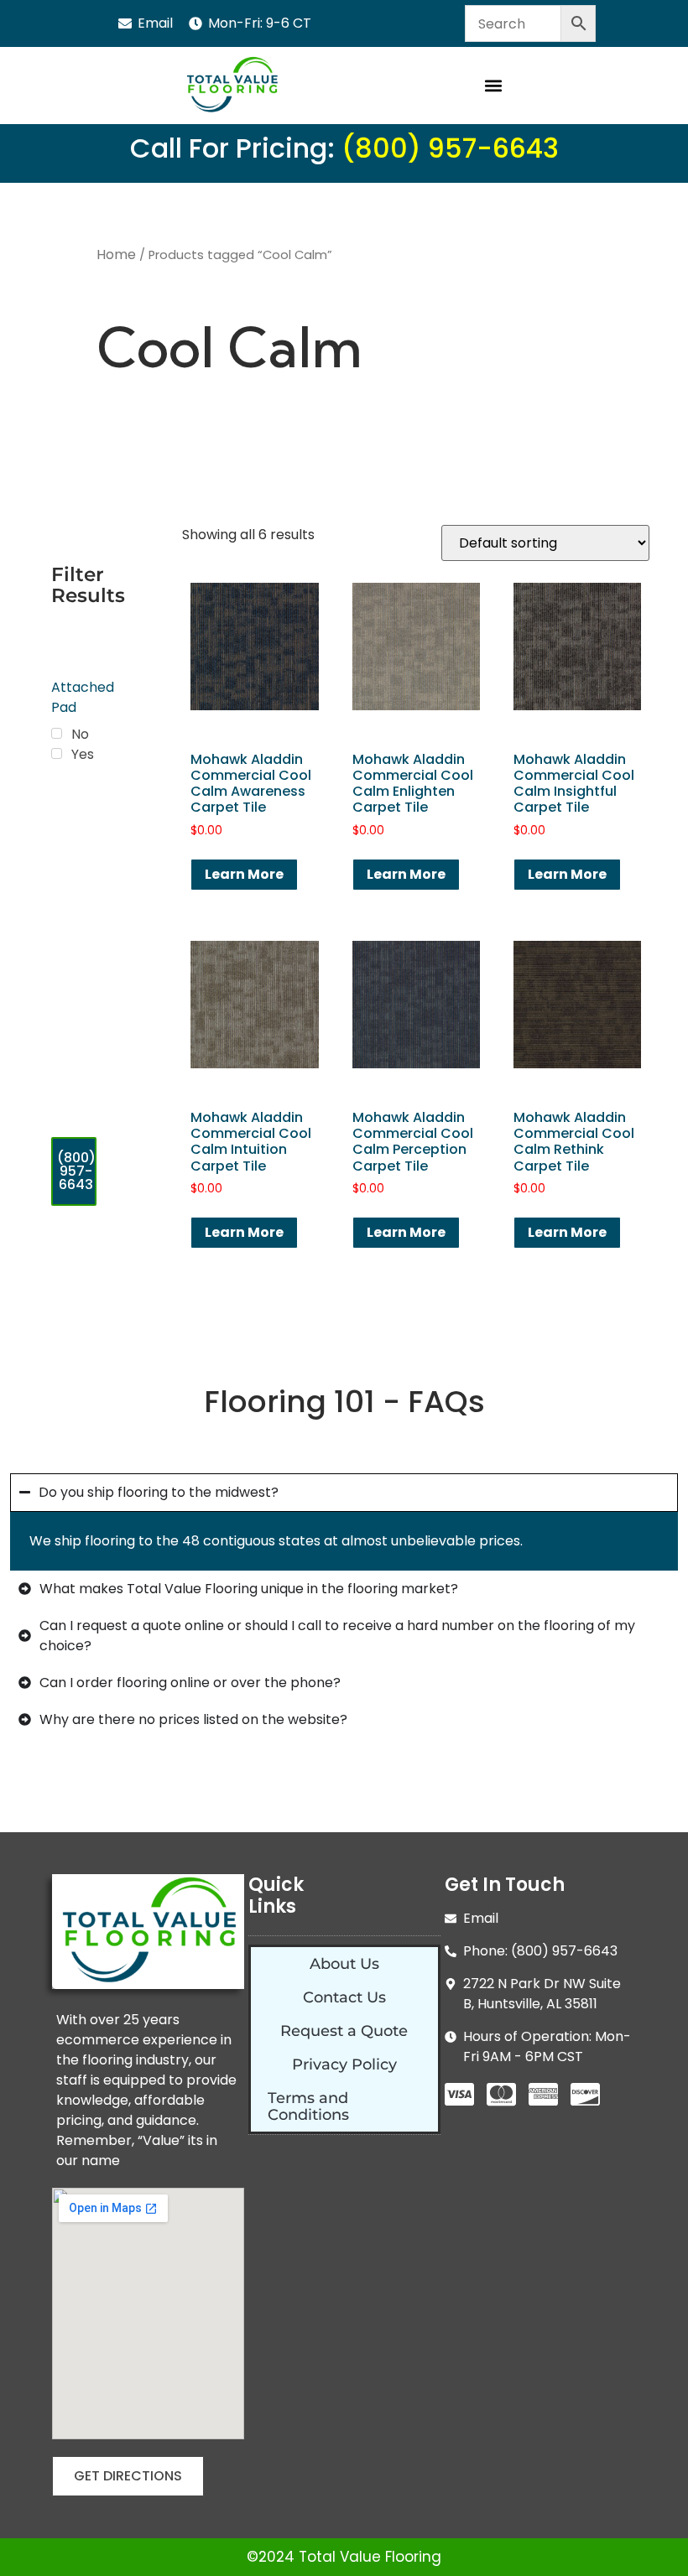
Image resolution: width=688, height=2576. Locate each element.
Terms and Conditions (308, 2106)
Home (116, 254)
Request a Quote (344, 2031)
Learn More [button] (244, 874)
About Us (344, 1964)
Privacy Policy (344, 2064)
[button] (493, 86)
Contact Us (344, 1997)
